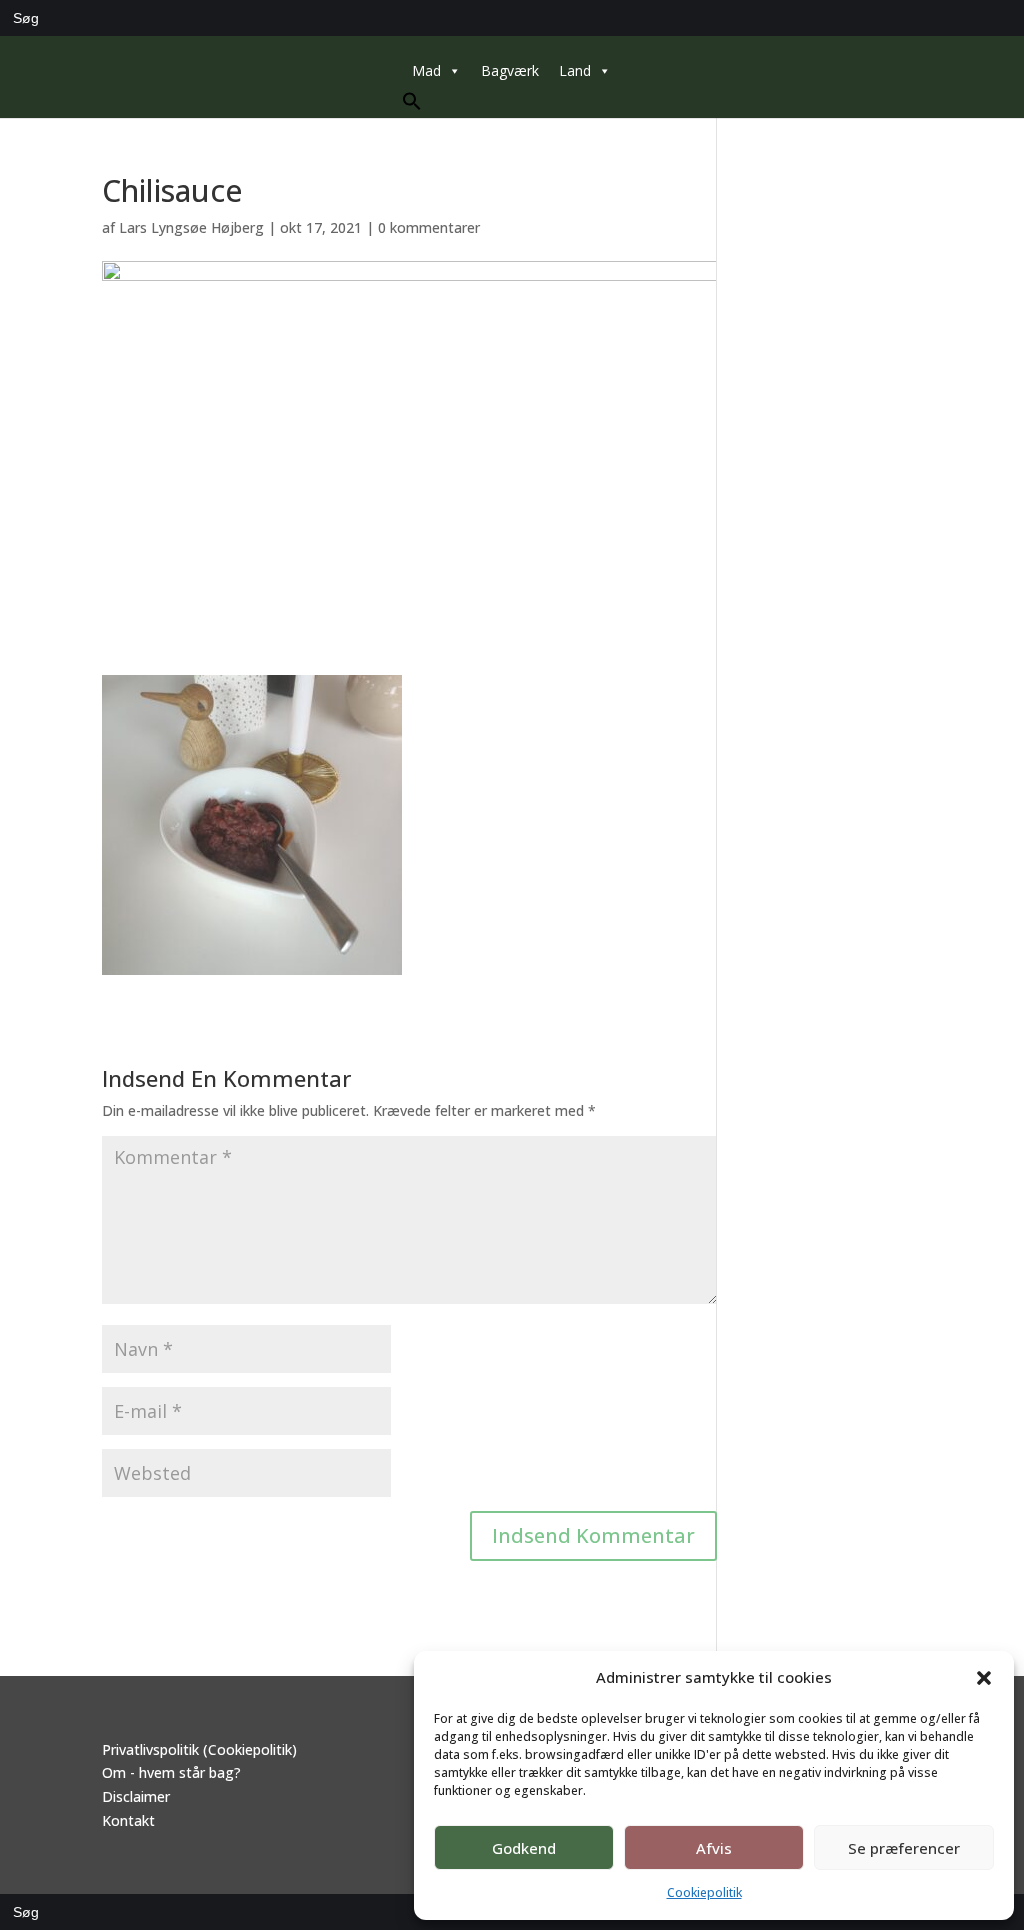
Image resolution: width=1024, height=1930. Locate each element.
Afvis (714, 1848)
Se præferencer (904, 1848)
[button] (984, 1678)
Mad (426, 70)
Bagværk (510, 70)
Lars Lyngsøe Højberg (191, 227)
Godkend (524, 1848)
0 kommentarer (429, 227)
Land (575, 70)
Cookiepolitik (704, 1892)
